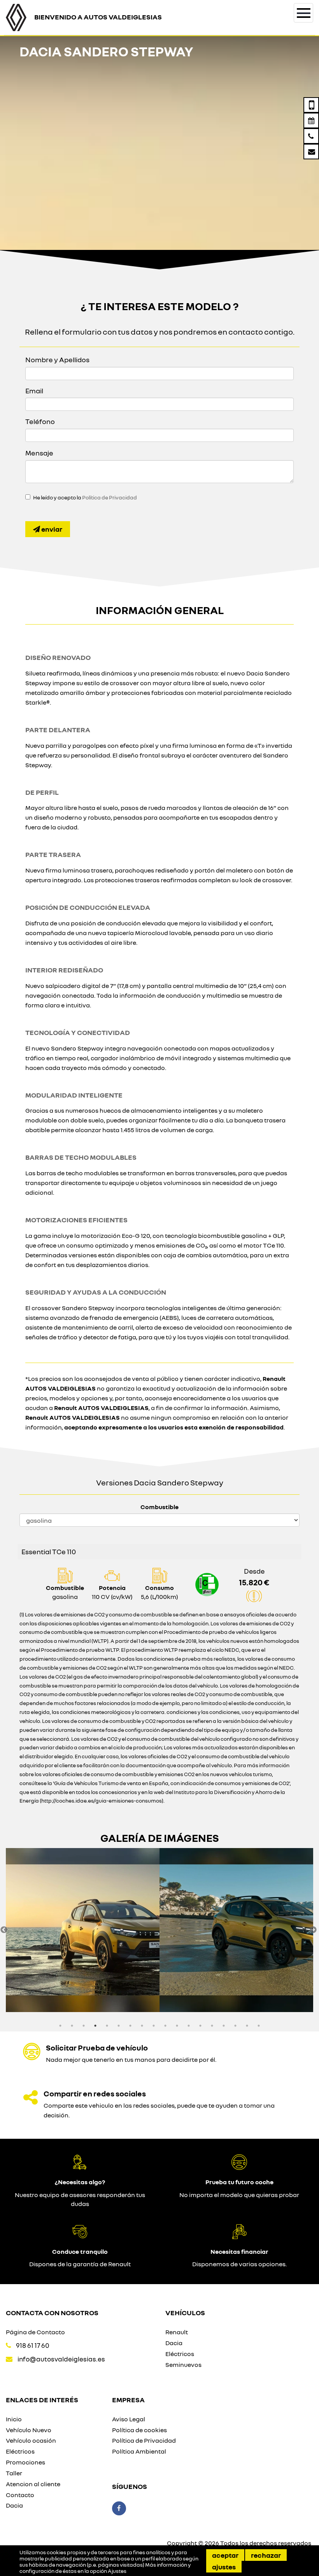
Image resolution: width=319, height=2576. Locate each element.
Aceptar (225, 2555)
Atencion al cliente (33, 2484)
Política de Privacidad (110, 497)
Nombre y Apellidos (57, 360)
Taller (14, 2473)
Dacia (174, 2343)
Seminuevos (183, 2365)
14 (212, 2026)
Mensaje (39, 453)
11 (177, 2026)
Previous (4, 1930)
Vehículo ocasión (31, 2440)
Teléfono (40, 421)
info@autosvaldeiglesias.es (61, 2359)
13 (200, 2026)
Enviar (51, 529)
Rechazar (266, 2555)
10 (165, 2026)
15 (224, 2026)
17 (247, 2026)
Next (313, 1930)
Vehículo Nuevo (29, 2430)
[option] (83, 1930)
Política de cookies (139, 2430)
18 (259, 2026)
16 (235, 2026)
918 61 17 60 (33, 2345)
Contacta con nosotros (52, 2312)
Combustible (159, 1507)
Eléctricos (180, 2354)
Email (34, 391)
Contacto (20, 2495)
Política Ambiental (139, 2451)
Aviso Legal (129, 2419)
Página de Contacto (35, 2332)
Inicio (14, 2419)
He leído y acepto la (85, 497)
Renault (177, 2332)
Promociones (25, 2462)
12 (189, 2026)
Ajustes (224, 2567)
